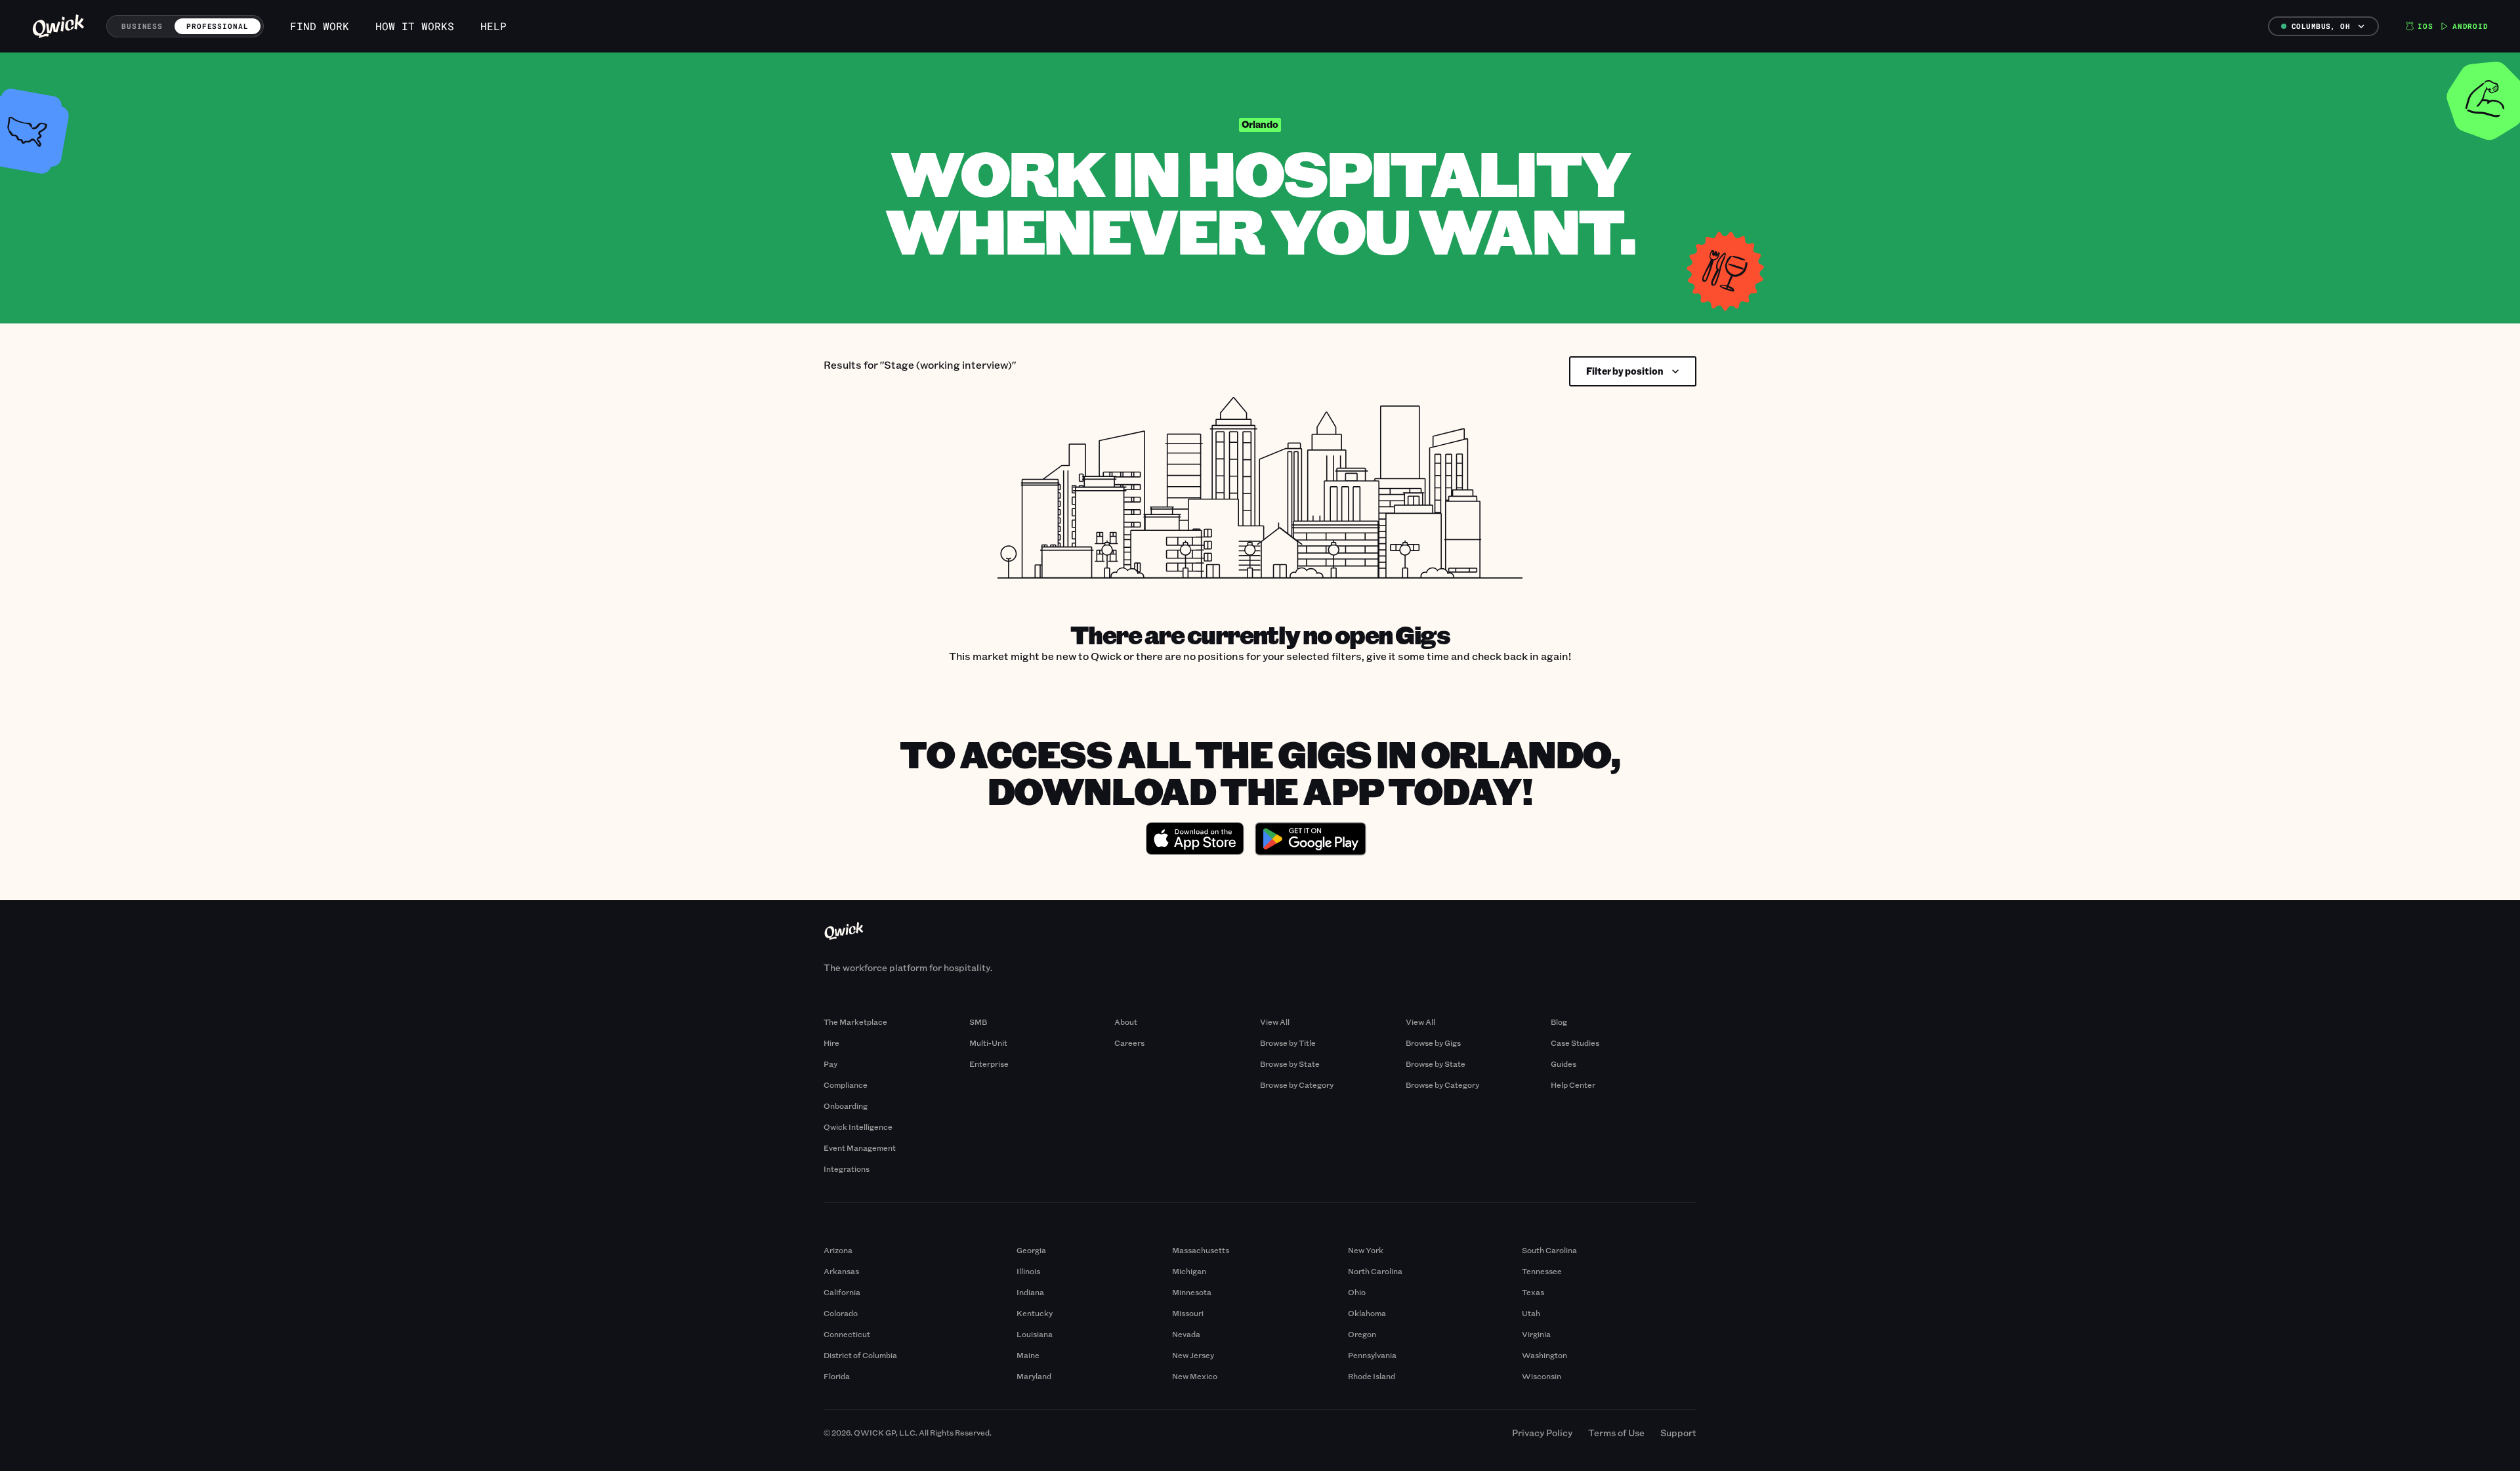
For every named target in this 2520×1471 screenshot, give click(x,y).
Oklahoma (1367, 1313)
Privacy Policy (1542, 1433)
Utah (1531, 1313)
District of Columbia (860, 1355)
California (842, 1292)
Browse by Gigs (1433, 1043)
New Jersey (1193, 1355)
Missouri (1188, 1313)
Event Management (860, 1148)
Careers (1129, 1043)
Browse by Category (1297, 1085)
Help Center (1573, 1085)
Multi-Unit (988, 1043)
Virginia (1536, 1334)
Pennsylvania (1372, 1355)
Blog (1559, 1022)
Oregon (1362, 1334)
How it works (415, 26)
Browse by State (1290, 1064)
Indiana (1030, 1292)
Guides (1564, 1064)
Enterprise (989, 1064)
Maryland (1034, 1376)
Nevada (1186, 1334)
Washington (1544, 1355)
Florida (837, 1376)
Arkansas (841, 1271)
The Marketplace (855, 1022)
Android (2470, 26)
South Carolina (1549, 1250)
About (1126, 1022)
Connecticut (847, 1334)
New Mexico (1195, 1376)
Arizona (838, 1250)
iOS (2425, 26)
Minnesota (1192, 1292)
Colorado (841, 1313)
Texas (1533, 1292)
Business (142, 26)
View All (1275, 1022)
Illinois (1028, 1271)
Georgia (1031, 1250)
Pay (830, 1064)
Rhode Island (1372, 1376)
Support (1678, 1433)
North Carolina (1375, 1271)
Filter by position (1625, 371)
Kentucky (1035, 1313)
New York (1366, 1250)
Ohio (1357, 1292)
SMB (978, 1022)
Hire (831, 1043)
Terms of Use (1616, 1433)
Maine (1028, 1355)
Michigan (1189, 1271)
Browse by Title (1288, 1043)
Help (493, 26)
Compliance (846, 1085)
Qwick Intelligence (858, 1127)
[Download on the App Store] (1195, 840)
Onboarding (846, 1106)
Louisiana (1035, 1334)
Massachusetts (1201, 1250)
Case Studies (1575, 1043)
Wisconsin (1542, 1376)
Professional (218, 26)
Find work (320, 26)
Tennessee (1542, 1271)
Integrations (847, 1169)
